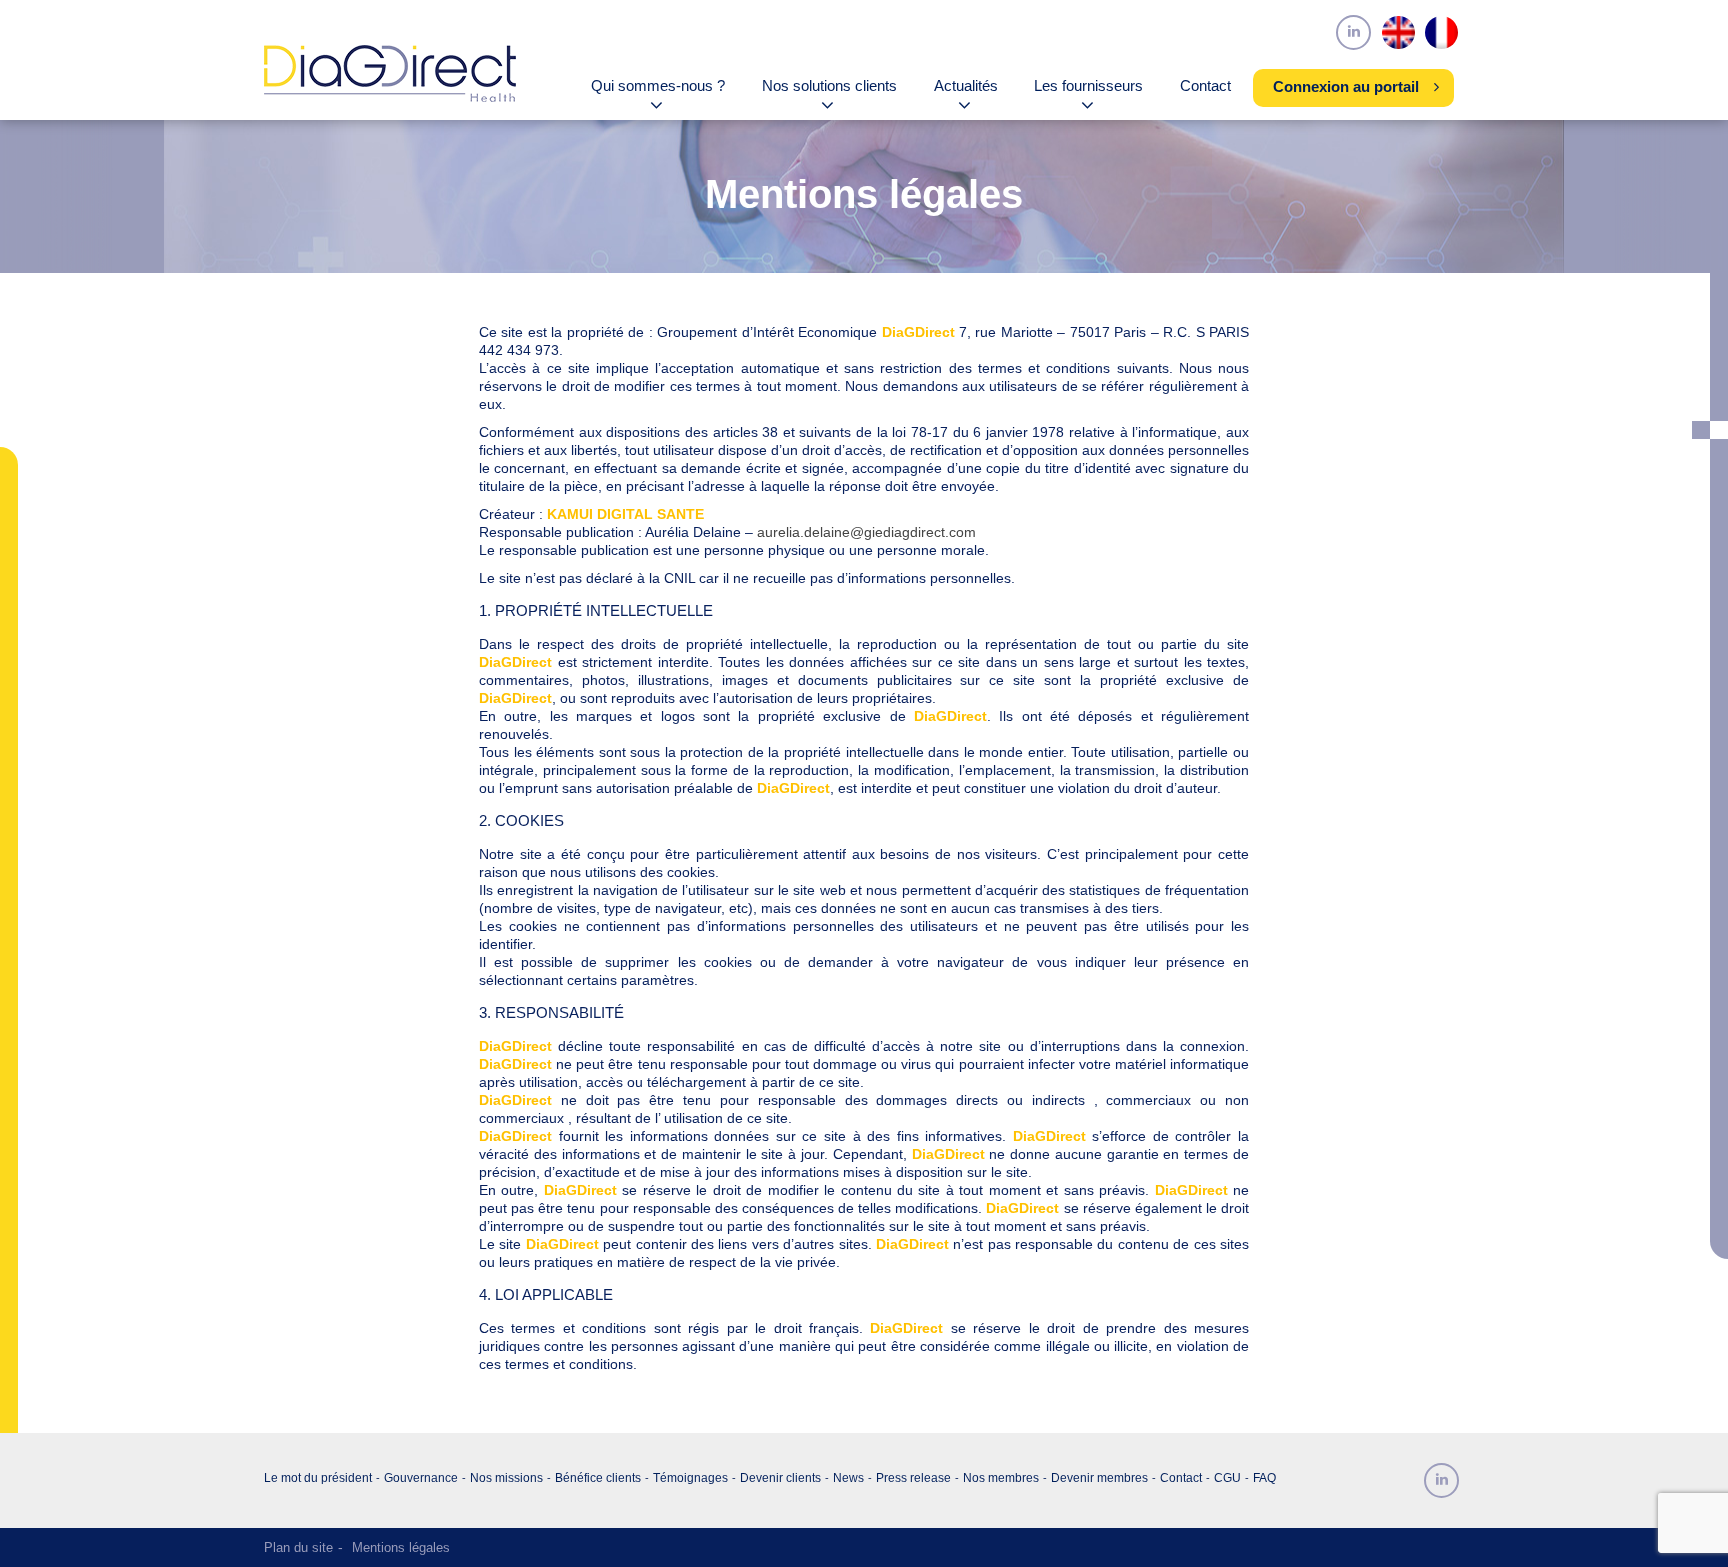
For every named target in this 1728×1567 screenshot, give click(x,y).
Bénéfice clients (598, 1478)
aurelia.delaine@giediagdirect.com (866, 532)
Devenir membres (1099, 1478)
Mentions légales (401, 1547)
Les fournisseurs (1088, 86)
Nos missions (506, 1478)
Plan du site (298, 1547)
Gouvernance (421, 1478)
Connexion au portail (1346, 87)
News (848, 1478)
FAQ (1264, 1478)
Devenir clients (780, 1478)
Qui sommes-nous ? (658, 86)
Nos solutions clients (829, 86)
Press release (913, 1478)
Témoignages (690, 1478)
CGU (1227, 1478)
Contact (1205, 86)
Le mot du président (318, 1478)
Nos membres (1001, 1478)
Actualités (966, 86)
